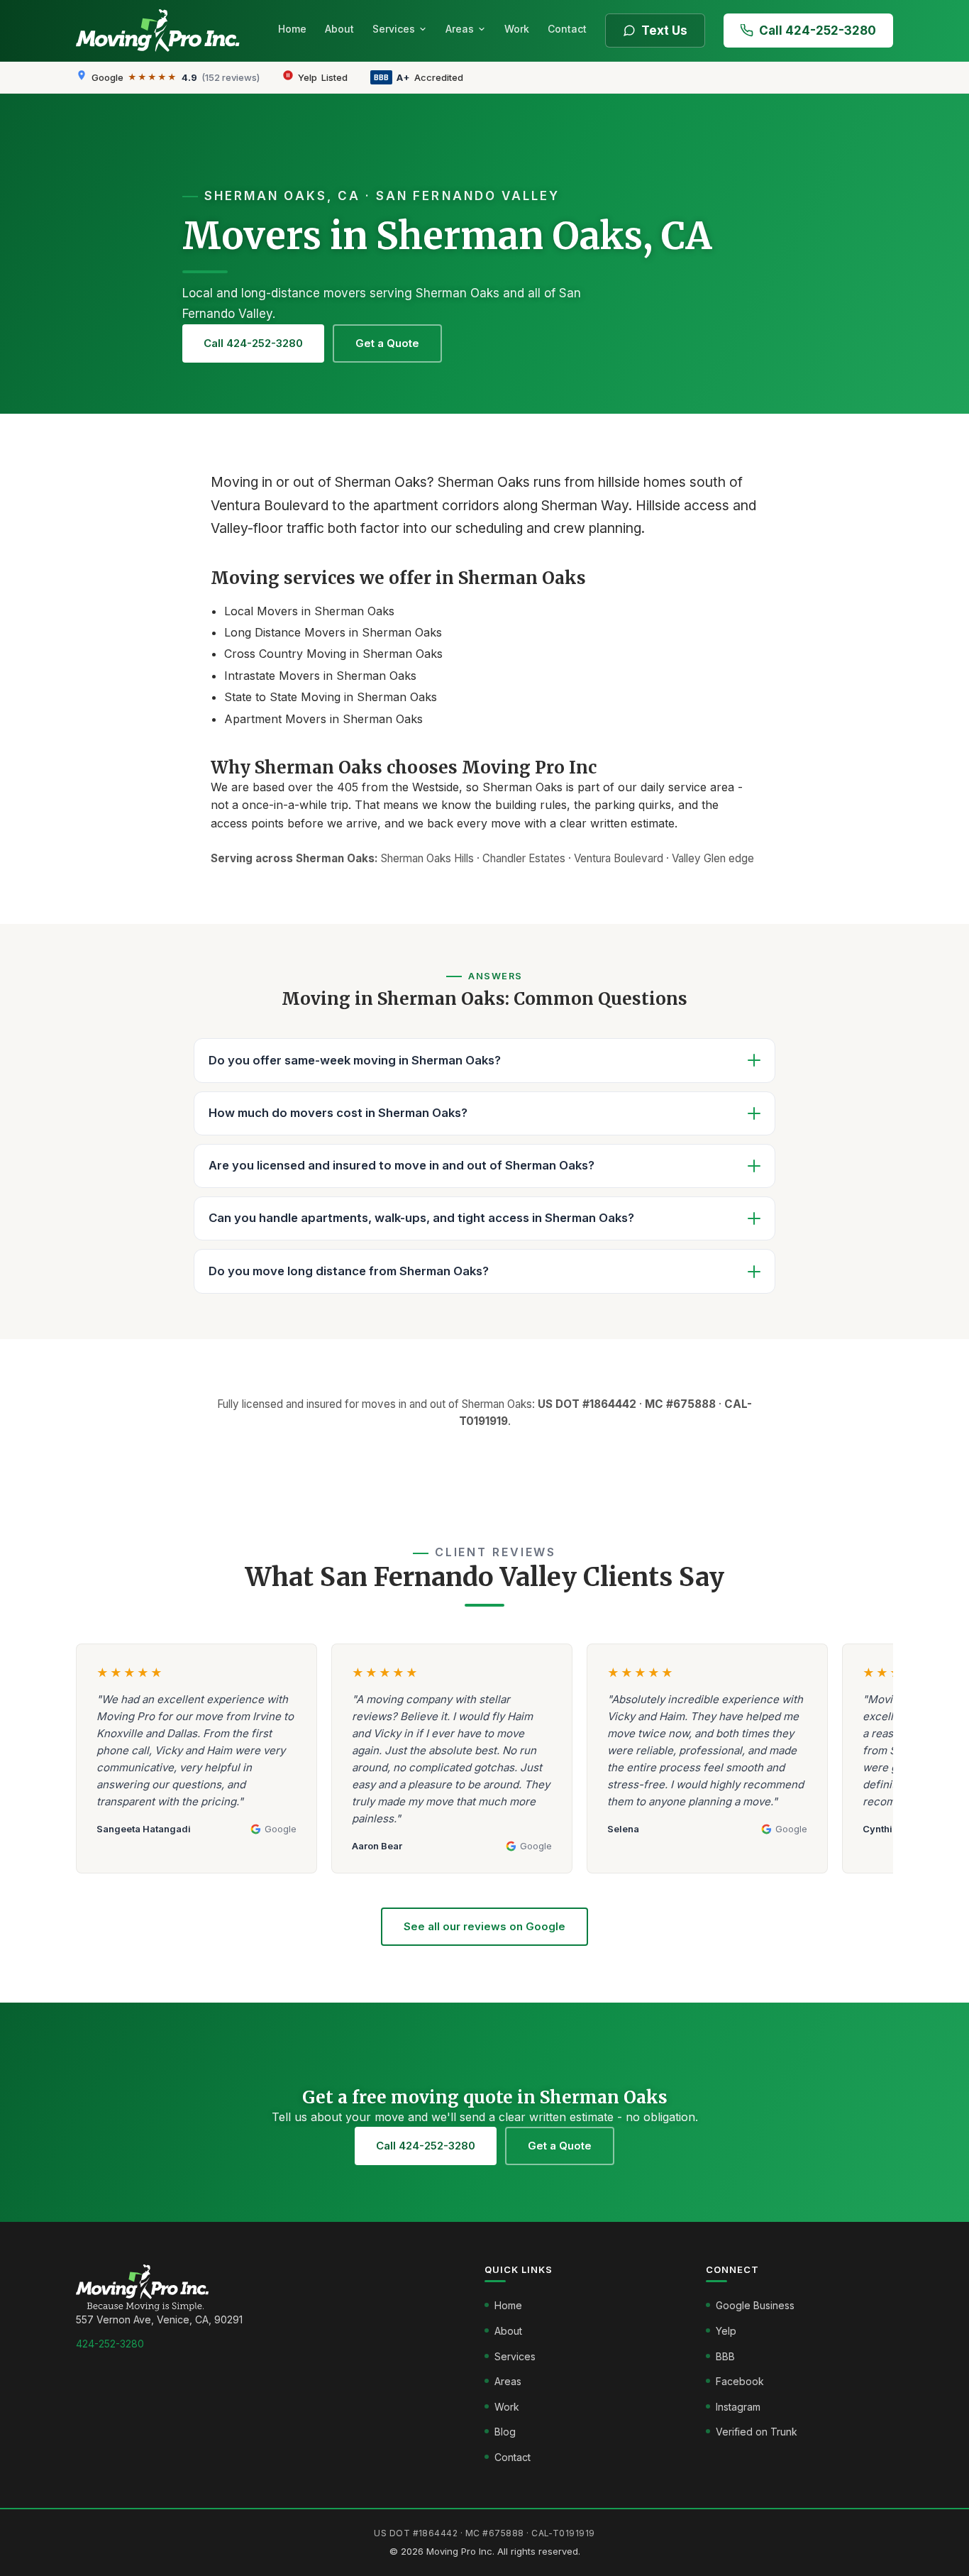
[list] (484, 1766)
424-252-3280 (110, 2344)
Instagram (738, 2407)
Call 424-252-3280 (818, 31)
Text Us (664, 31)
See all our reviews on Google (484, 1926)
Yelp (726, 2331)
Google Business (755, 2305)
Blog (505, 2432)
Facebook (740, 2381)
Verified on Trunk (757, 2432)
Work (517, 29)
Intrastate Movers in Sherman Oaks (320, 676)
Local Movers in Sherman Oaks (309, 611)
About (339, 29)
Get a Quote (387, 343)
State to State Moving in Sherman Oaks (331, 697)
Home (292, 29)
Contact (567, 29)
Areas (460, 29)
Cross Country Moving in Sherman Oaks (333, 654)
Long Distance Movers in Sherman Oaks (333, 632)
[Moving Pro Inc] (162, 31)
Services (394, 29)
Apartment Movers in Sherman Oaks (323, 719)
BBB (725, 2356)
